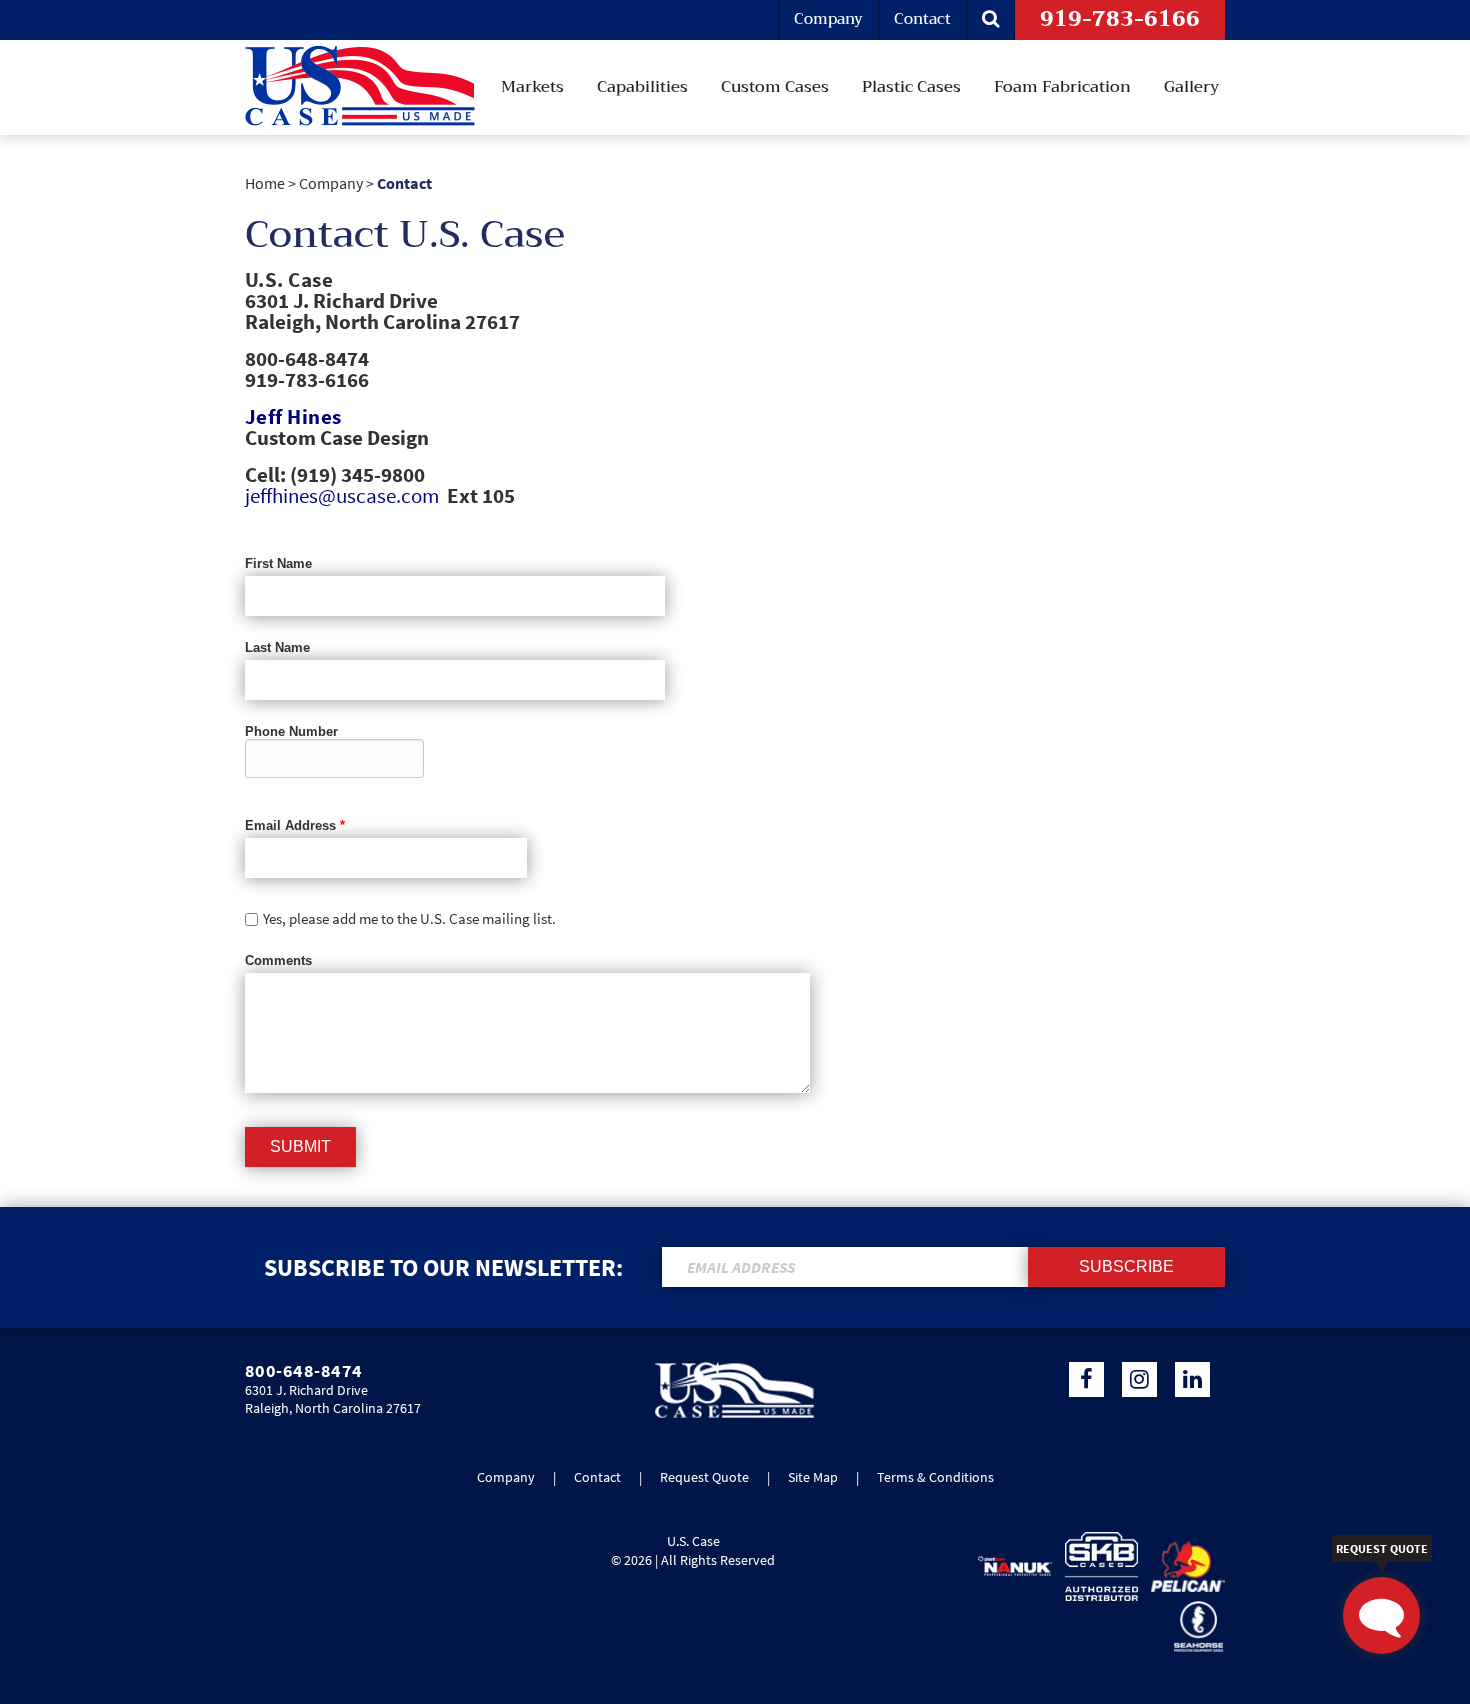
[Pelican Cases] (1183, 1566)
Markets (532, 87)
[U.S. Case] (734, 1414)
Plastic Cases (911, 87)
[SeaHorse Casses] (1193, 1626)
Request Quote (704, 1477)
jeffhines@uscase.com (342, 495)
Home (265, 183)
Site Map (813, 1477)
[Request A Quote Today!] (1381, 1615)
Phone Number (291, 731)
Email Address (295, 825)
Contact (922, 19)
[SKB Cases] (1097, 1566)
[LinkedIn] (1192, 1379)
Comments (278, 960)
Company (828, 19)
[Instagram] (1139, 1379)
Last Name (277, 647)
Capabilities (642, 87)
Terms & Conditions (935, 1477)
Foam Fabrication (1062, 87)
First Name (278, 563)
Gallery (1191, 87)
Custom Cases (775, 87)
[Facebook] (1086, 1379)
